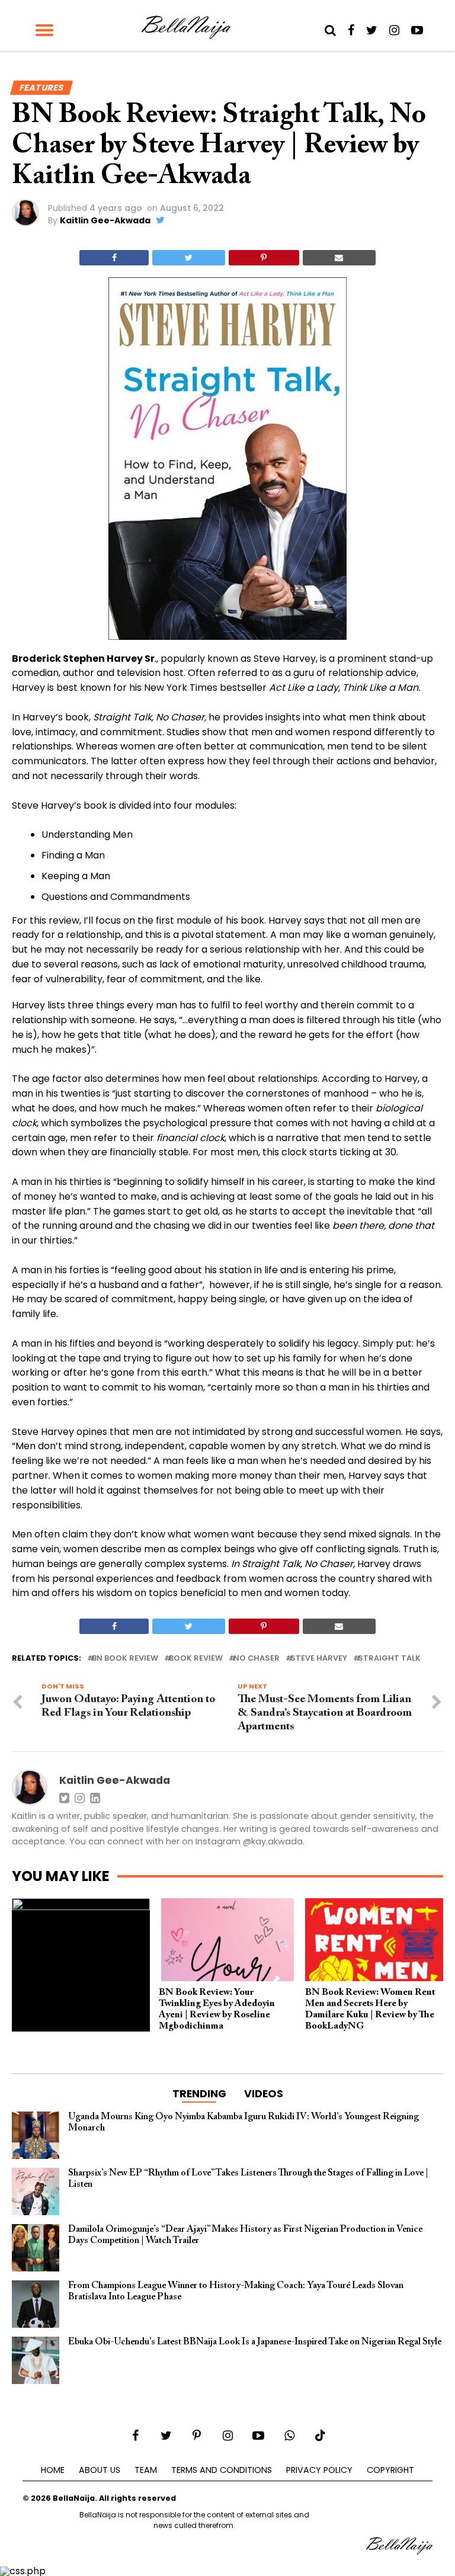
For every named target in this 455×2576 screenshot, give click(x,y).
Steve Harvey (319, 1659)
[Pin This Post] (264, 258)
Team (146, 2470)
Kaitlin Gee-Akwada (105, 220)
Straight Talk (389, 1659)
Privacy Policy (319, 2470)
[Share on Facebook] (114, 258)
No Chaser (257, 1659)
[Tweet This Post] (188, 258)
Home (53, 2470)
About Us (100, 2470)
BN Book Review (125, 1659)
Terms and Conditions (222, 2470)
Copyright (390, 2470)
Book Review (196, 1659)
